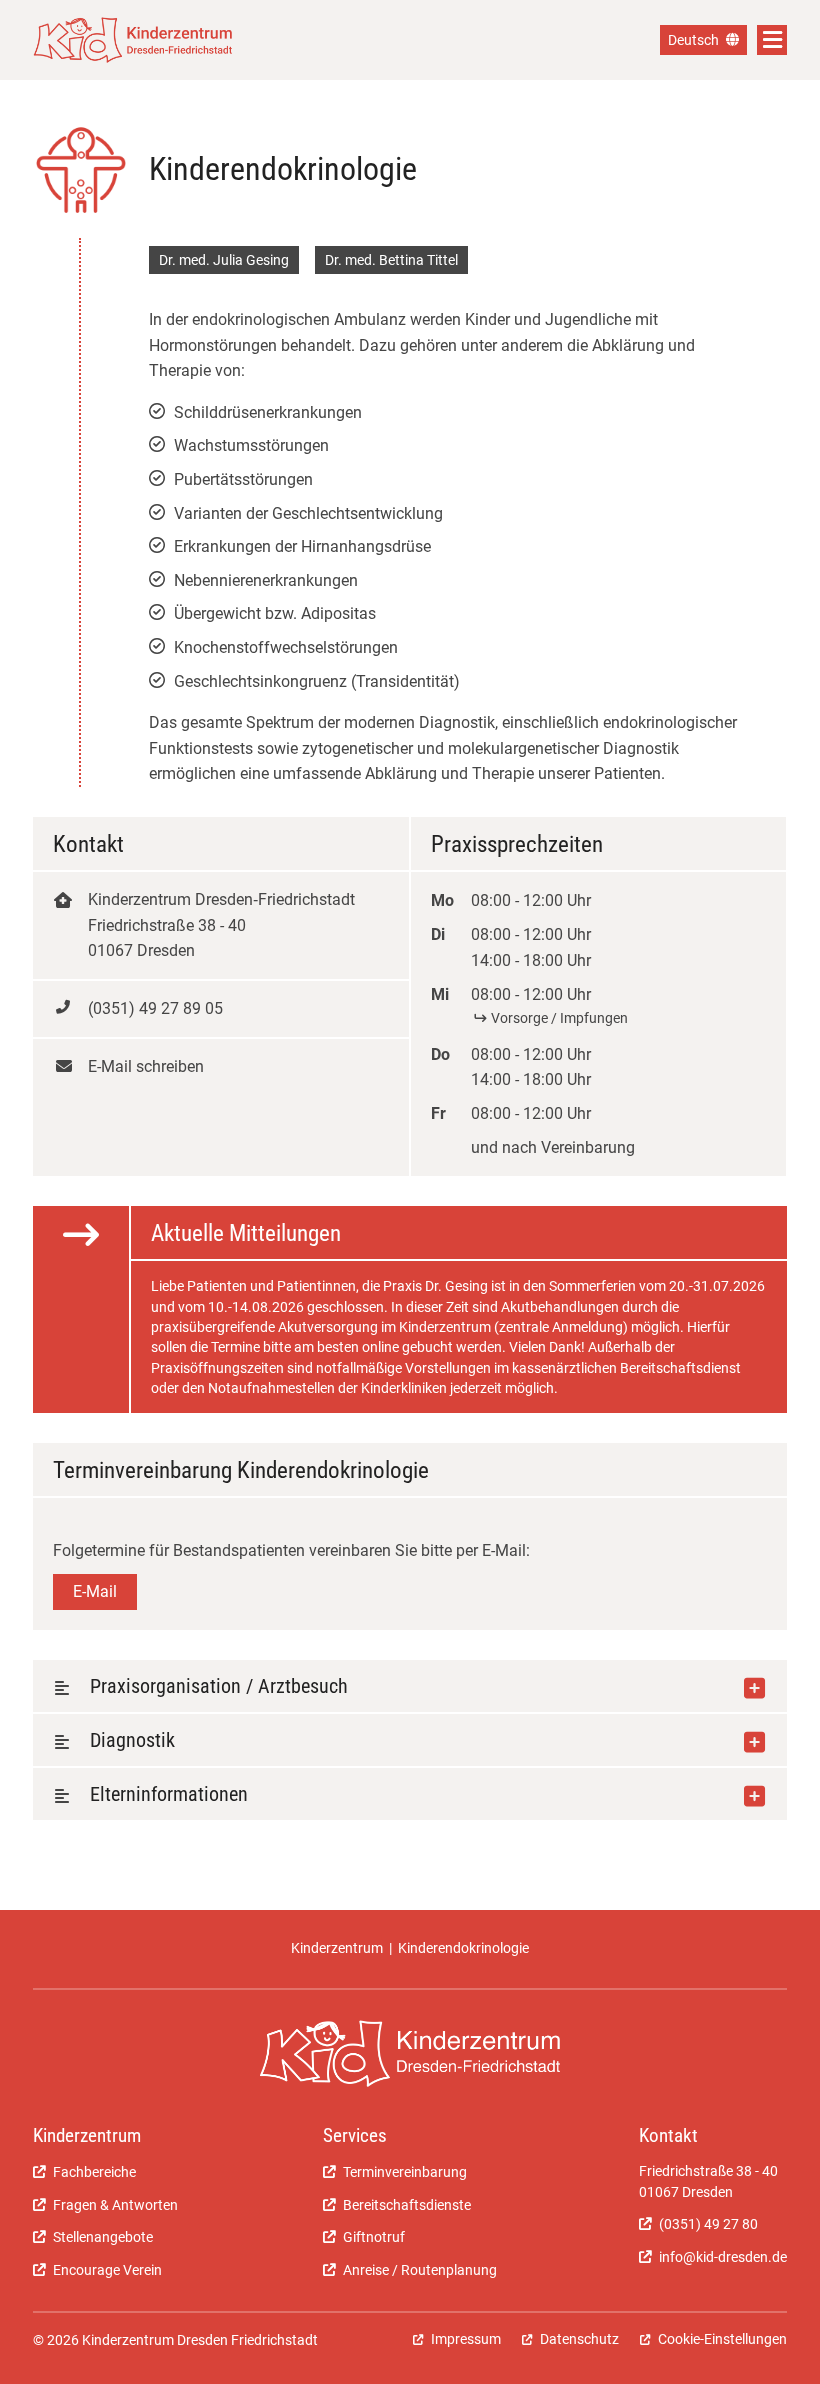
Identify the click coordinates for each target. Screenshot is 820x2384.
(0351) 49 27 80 (708, 2224)
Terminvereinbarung (405, 2172)
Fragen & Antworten (115, 2205)
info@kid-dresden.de (723, 2257)
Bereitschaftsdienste (407, 2205)
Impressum (466, 2339)
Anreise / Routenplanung (420, 2270)
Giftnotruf (374, 2237)
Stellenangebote (103, 2237)
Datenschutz (579, 2339)
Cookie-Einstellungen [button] (722, 2339)
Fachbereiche (94, 2172)
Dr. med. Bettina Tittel (391, 260)
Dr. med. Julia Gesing (224, 260)
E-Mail (95, 1591)
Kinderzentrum (337, 1948)
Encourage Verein (107, 2270)
